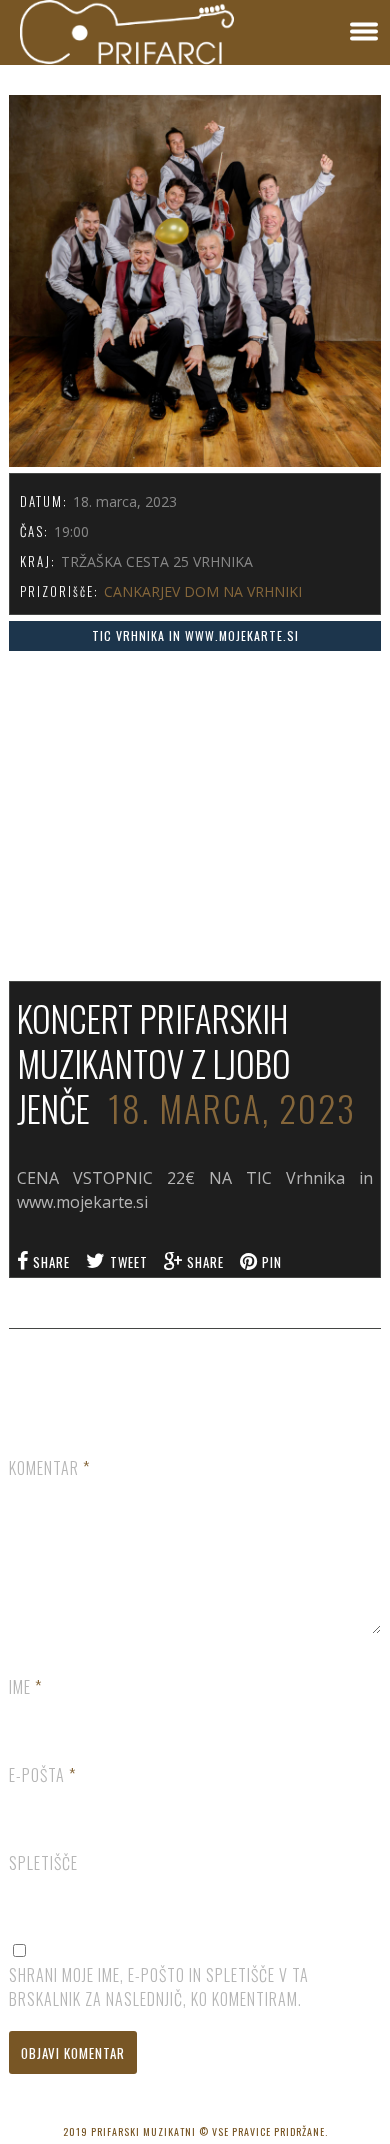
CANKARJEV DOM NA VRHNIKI (203, 591)
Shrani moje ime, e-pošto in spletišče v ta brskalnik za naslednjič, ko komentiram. (159, 1987)
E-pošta (42, 1775)
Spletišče (43, 1863)
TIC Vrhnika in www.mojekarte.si (195, 635)
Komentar (49, 1468)
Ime (25, 1687)
